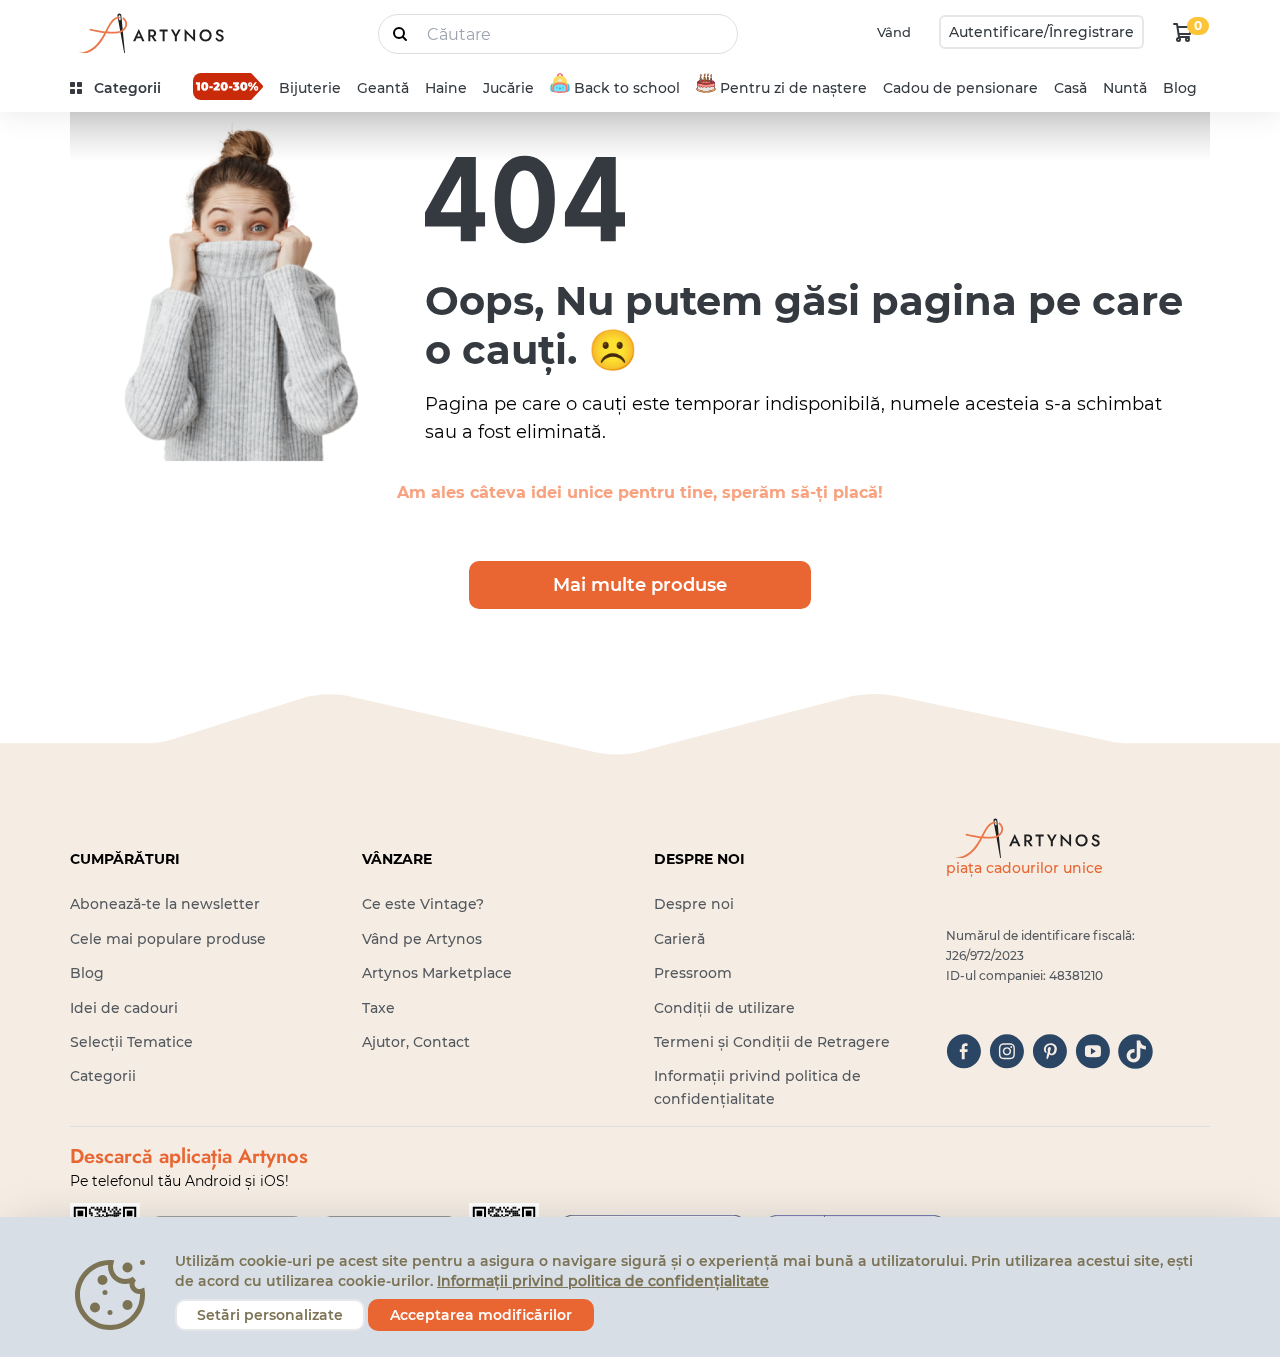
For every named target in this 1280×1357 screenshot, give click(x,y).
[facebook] (963, 1051)
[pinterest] (1049, 1051)
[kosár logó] (1183, 32)
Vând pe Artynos (422, 939)
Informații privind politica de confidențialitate (603, 1281)
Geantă (383, 88)
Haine (446, 88)
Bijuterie (310, 88)
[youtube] (1092, 1051)
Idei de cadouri (124, 1008)
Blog (1180, 88)
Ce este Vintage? (423, 904)
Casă (1070, 88)
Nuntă (1125, 88)
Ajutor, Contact (416, 1042)
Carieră (679, 939)
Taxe (378, 1008)
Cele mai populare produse (168, 939)
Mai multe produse (640, 585)
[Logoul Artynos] (150, 32)
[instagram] (1006, 1051)
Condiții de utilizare (724, 1008)
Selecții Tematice (131, 1042)
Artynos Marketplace (437, 973)
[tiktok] (1135, 1051)
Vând (894, 32)
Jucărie (508, 88)
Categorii (103, 1076)
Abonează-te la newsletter (165, 904)
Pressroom (693, 973)
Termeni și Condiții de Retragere (772, 1042)
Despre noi (694, 904)
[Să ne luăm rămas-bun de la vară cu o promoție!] (228, 86)
